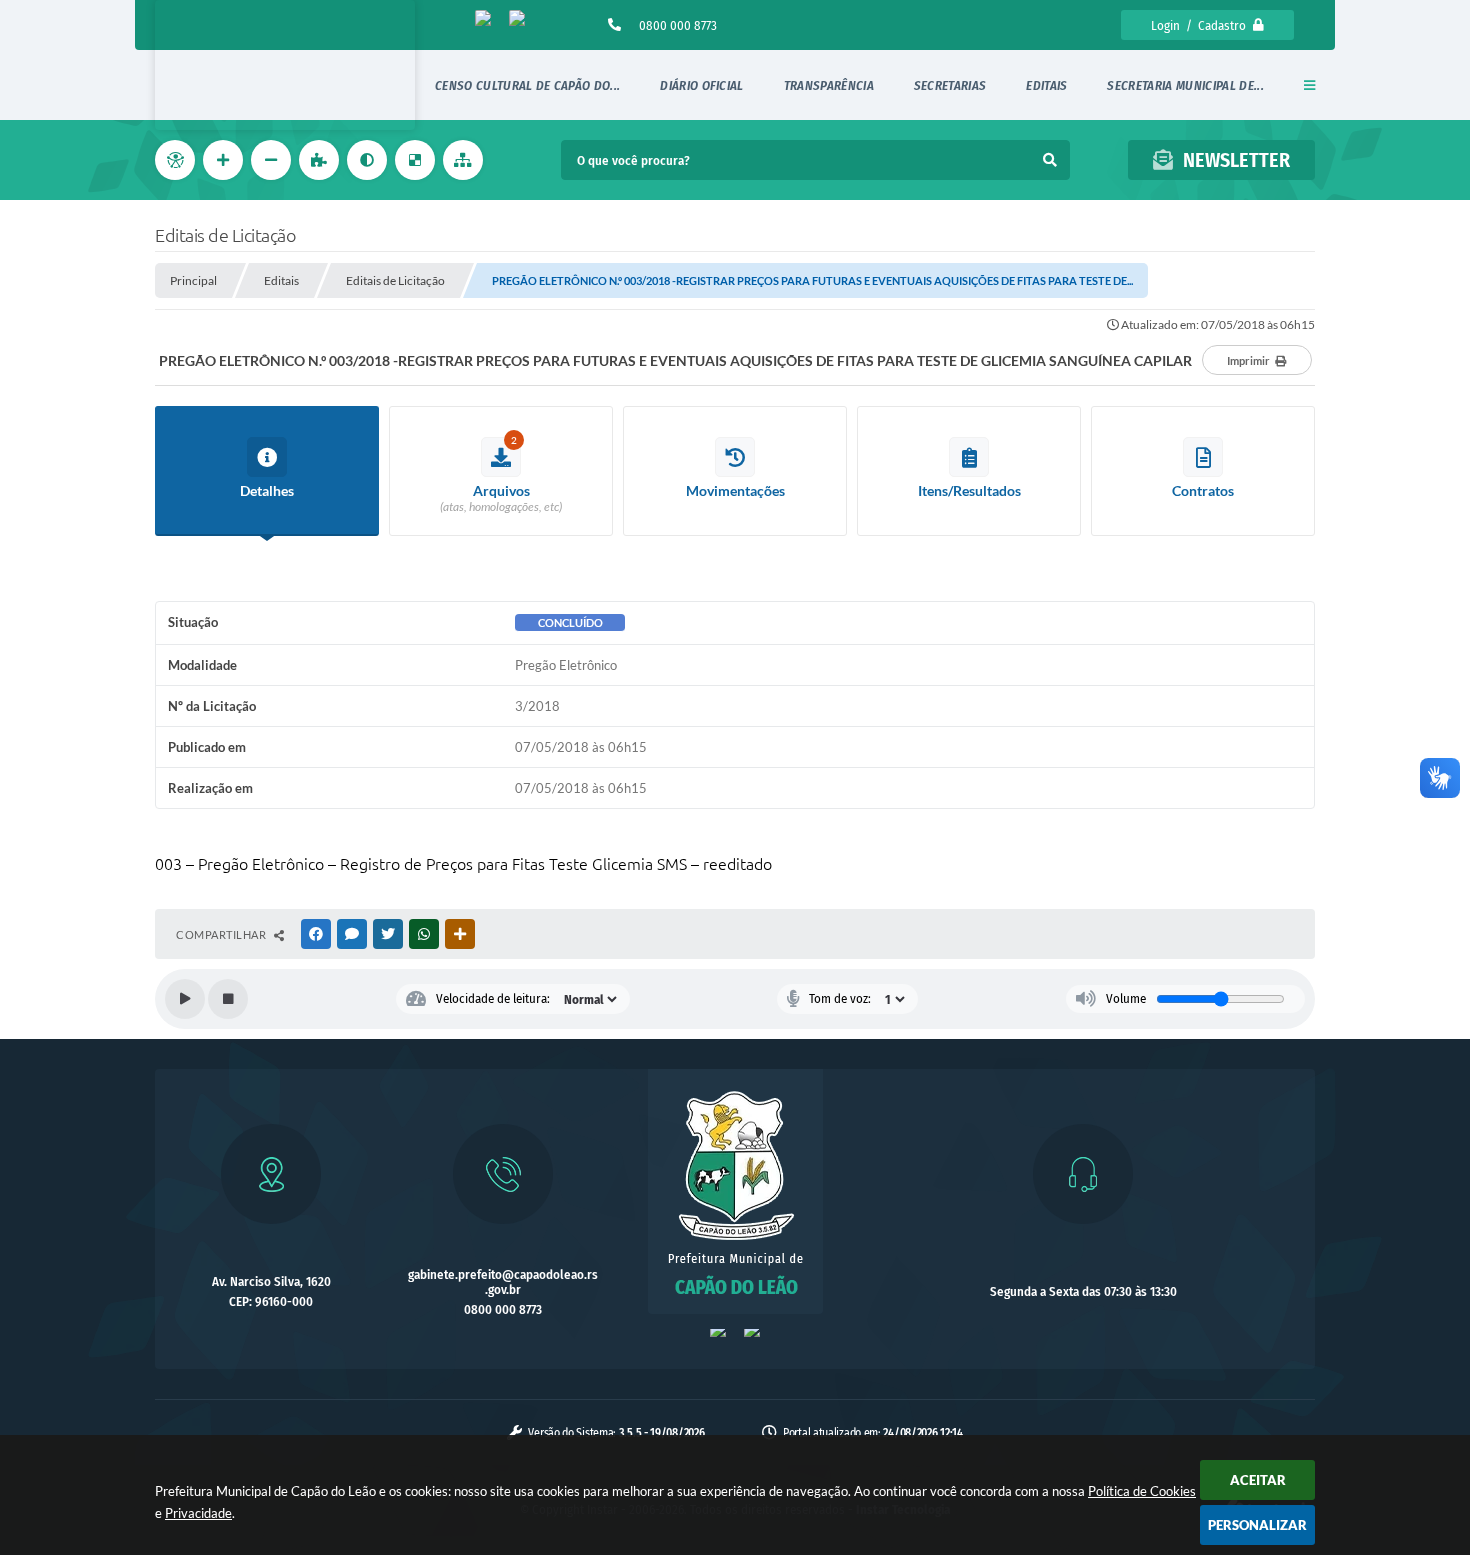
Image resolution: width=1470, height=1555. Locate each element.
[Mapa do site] (465, 160)
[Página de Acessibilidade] (177, 160)
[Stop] (228, 999)
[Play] (185, 999)
